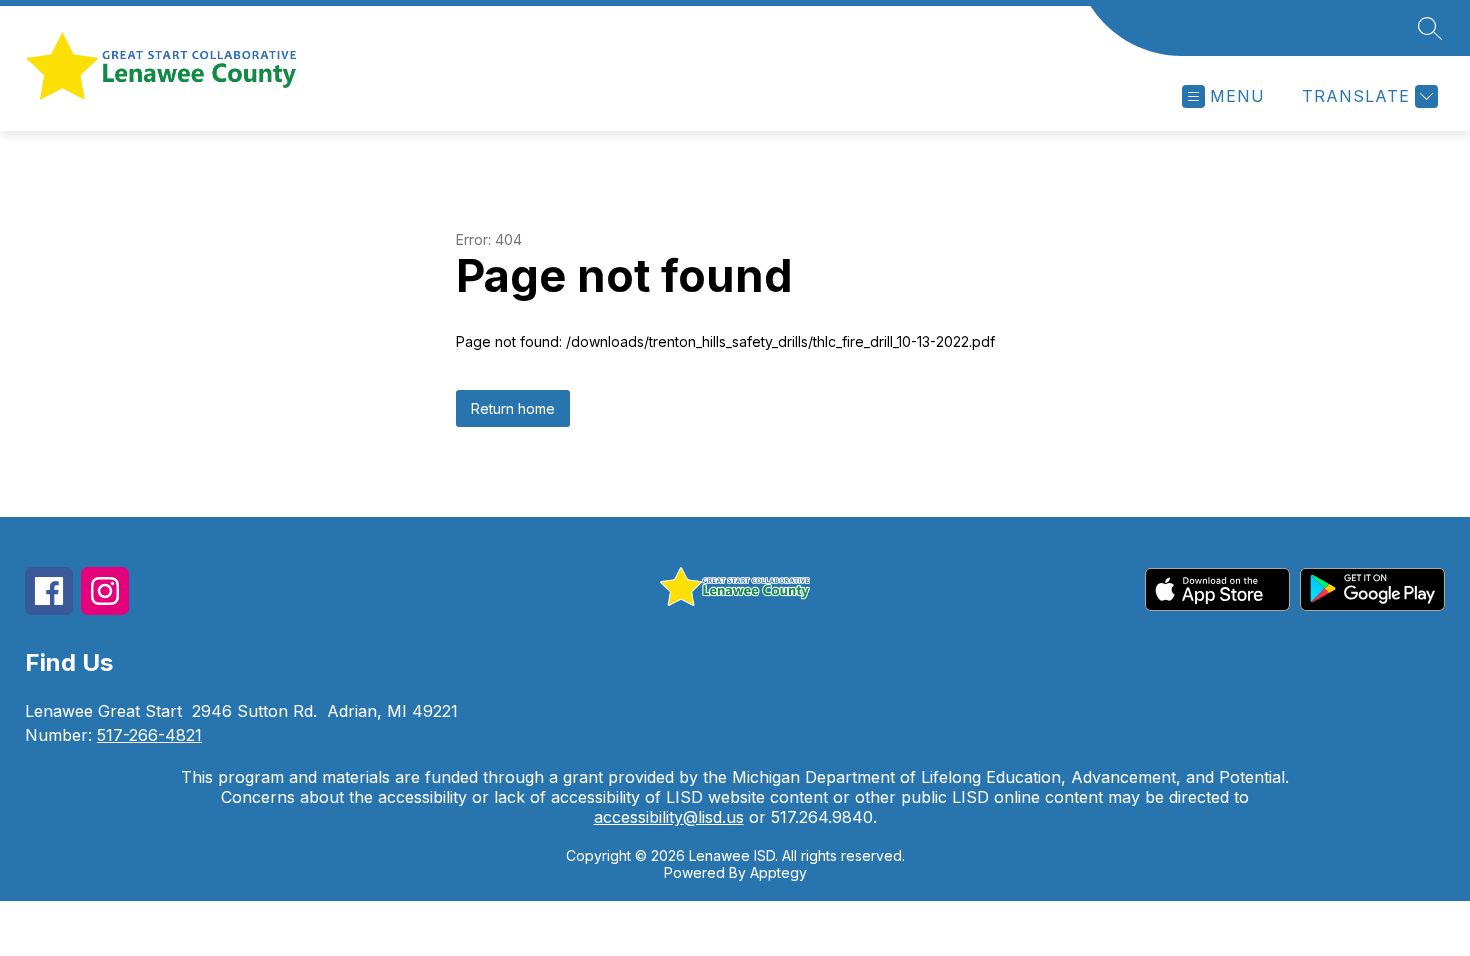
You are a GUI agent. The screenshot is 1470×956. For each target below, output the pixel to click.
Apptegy (778, 872)
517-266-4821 (149, 735)
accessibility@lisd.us (669, 817)
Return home (513, 408)
